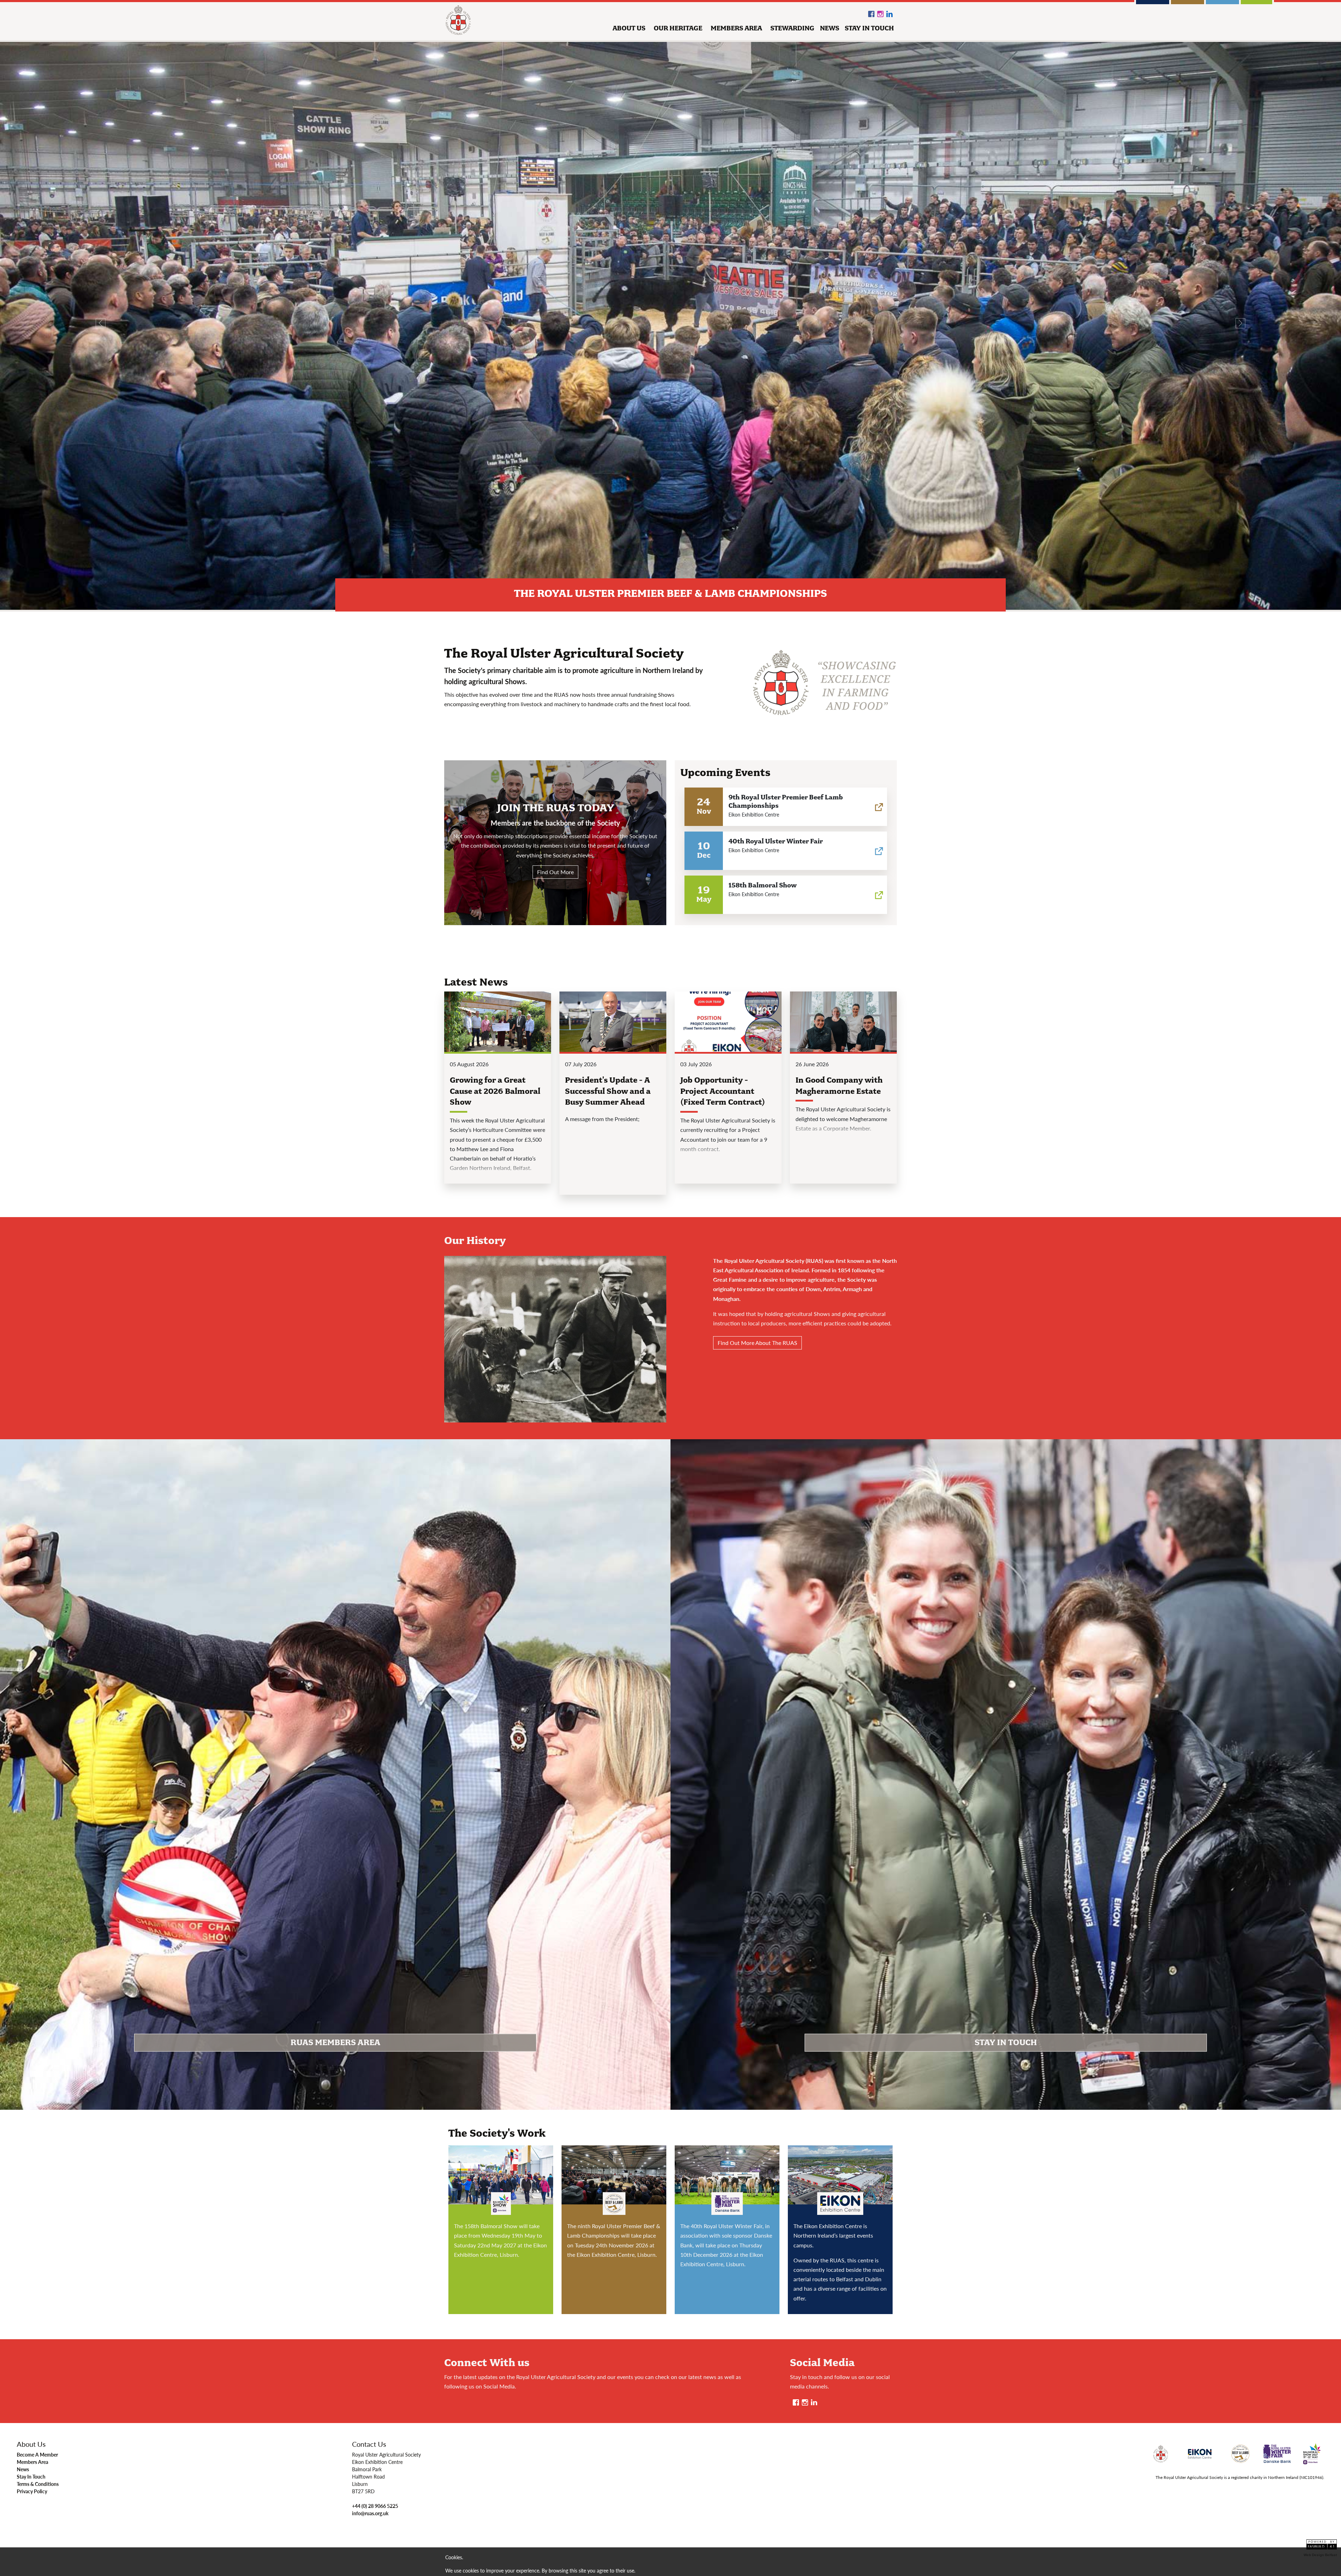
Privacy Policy (32, 2491)
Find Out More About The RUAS (757, 1343)
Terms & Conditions (38, 2484)
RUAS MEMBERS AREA (335, 2043)
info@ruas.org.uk (370, 2513)
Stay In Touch (31, 2476)
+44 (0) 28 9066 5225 (375, 2506)
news (830, 28)
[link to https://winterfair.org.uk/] (879, 849)
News (23, 2469)
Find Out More (555, 872)
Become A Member (37, 2454)
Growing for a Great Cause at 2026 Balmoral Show (495, 1091)
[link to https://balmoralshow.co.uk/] (879, 893)
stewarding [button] (792, 28)
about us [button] (629, 28)
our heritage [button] (678, 28)
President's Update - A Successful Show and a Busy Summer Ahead (608, 1091)
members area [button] (736, 28)
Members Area (32, 2462)
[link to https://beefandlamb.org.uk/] (879, 805)
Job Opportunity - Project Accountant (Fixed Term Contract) (723, 1091)
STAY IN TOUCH (1006, 2043)
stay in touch (869, 28)
